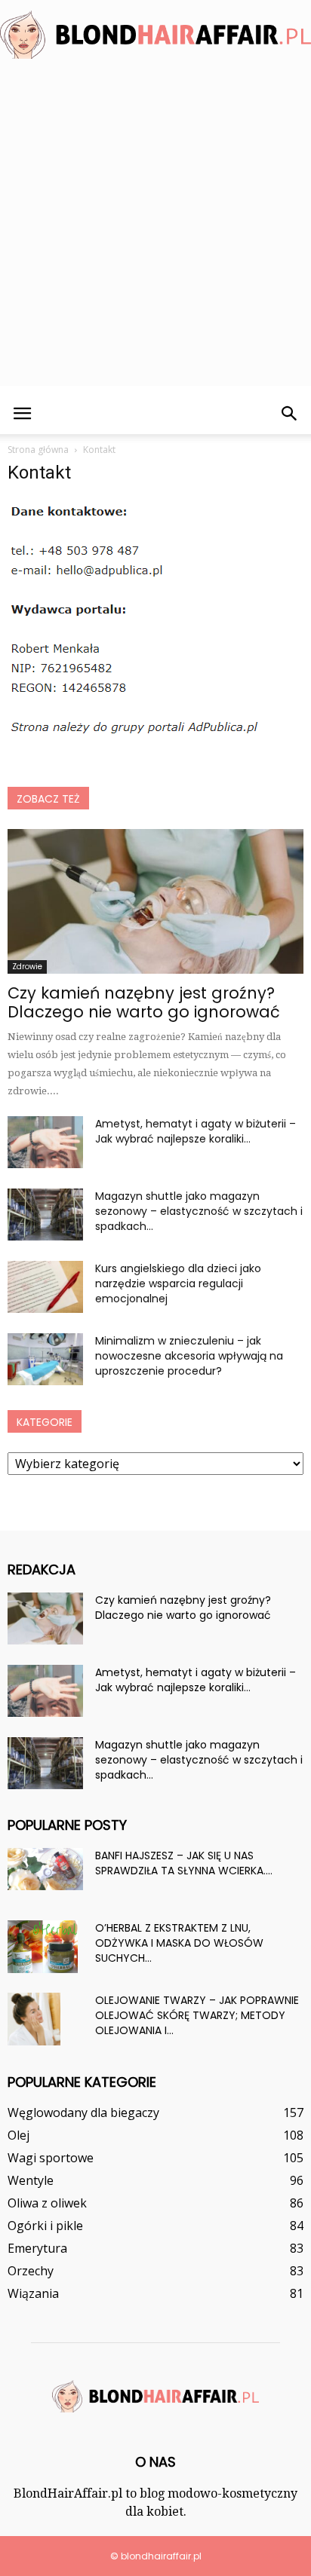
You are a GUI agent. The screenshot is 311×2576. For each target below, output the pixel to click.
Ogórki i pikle (45, 2226)
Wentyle (31, 2180)
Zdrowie (27, 967)
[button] (290, 414)
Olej (18, 2135)
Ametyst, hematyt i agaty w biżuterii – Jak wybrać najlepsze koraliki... (196, 1131)
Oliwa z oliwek (47, 2203)
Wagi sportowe (51, 2158)
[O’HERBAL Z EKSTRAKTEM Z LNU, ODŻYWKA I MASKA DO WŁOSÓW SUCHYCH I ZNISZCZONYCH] (43, 1947)
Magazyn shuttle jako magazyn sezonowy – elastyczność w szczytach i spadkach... (199, 1211)
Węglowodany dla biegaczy (83, 2113)
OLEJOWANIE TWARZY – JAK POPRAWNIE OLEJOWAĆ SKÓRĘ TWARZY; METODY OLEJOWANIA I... (197, 2015)
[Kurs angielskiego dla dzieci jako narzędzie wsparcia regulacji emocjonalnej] (45, 1287)
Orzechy (31, 2271)
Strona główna (38, 450)
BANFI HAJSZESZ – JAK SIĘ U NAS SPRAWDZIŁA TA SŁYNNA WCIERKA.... (184, 1863)
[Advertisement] (155, 231)
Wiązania (33, 2293)
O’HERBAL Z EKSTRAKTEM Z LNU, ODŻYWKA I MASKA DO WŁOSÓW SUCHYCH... (179, 1943)
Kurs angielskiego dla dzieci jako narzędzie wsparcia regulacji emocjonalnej (178, 1283)
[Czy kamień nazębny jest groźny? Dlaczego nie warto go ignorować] (155, 901)
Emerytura (37, 2248)
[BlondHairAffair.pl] (155, 35)
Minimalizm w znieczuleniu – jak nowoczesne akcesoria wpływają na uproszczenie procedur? (189, 1356)
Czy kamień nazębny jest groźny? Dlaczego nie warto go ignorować (144, 1002)
